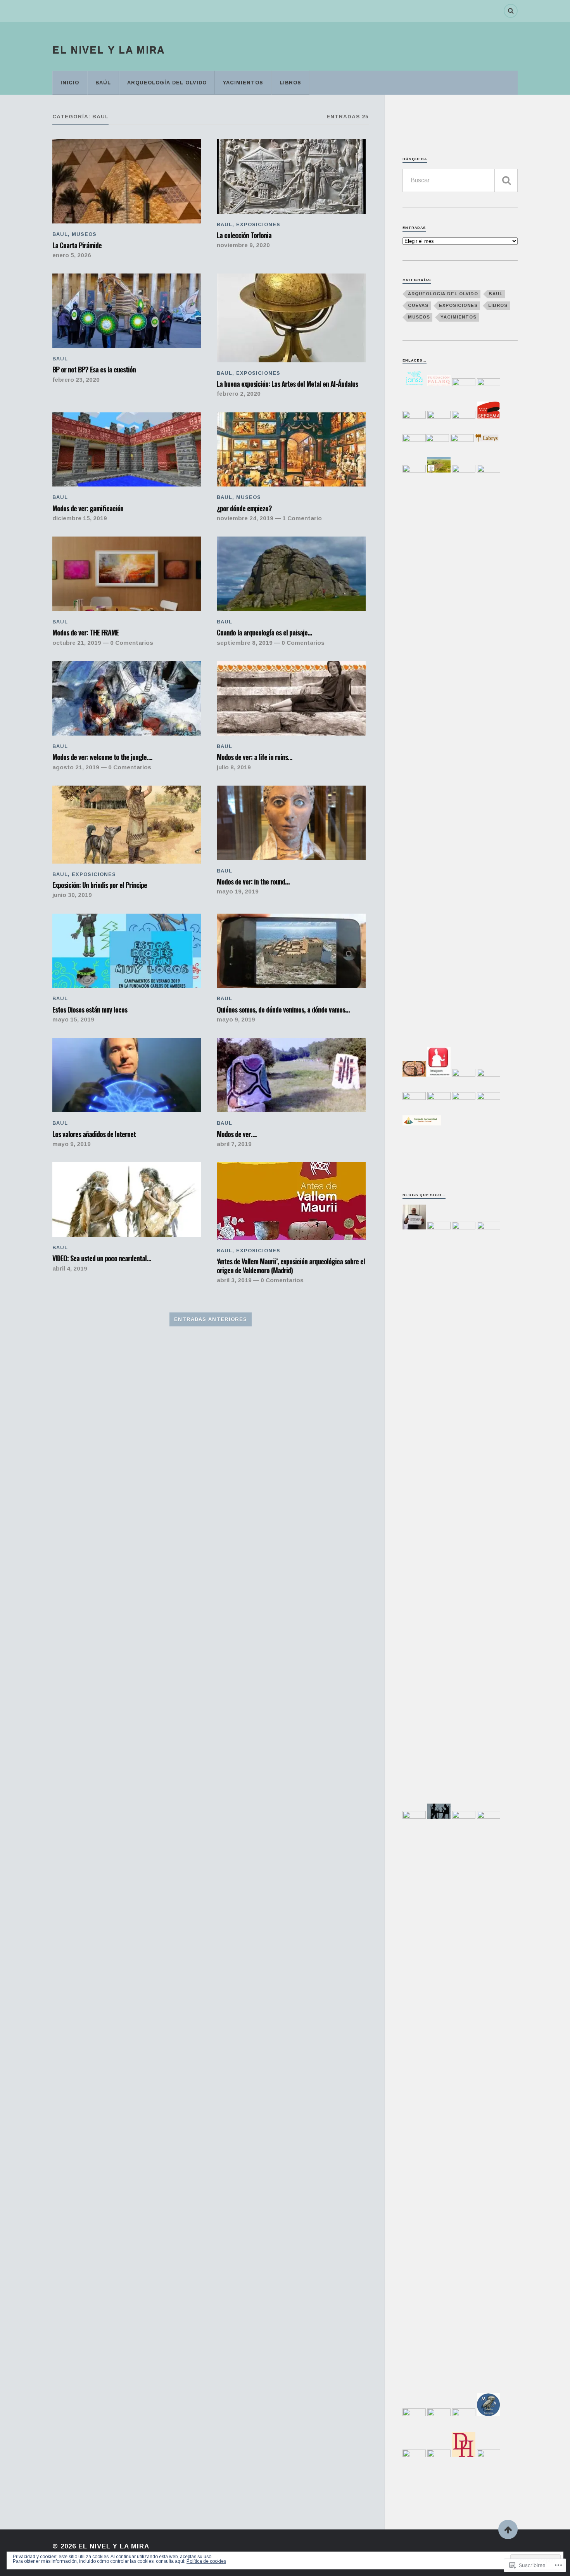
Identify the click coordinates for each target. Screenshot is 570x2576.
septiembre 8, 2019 (245, 643)
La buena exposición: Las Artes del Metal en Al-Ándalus (287, 384)
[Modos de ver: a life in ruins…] (291, 698)
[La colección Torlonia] (291, 177)
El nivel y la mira (109, 50)
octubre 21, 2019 (77, 643)
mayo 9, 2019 (236, 1019)
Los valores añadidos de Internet (94, 1134)
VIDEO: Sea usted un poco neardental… (102, 1258)
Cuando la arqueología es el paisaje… (264, 632)
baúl (103, 82)
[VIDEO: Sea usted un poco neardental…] (127, 1200)
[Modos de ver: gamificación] (127, 450)
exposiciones (258, 224)
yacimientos (243, 82)
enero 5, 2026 (72, 255)
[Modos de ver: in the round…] (291, 823)
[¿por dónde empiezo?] (291, 450)
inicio (70, 82)
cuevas (418, 305)
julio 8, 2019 (234, 767)
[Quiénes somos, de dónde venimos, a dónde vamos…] (291, 951)
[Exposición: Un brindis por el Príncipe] (127, 825)
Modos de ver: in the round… (253, 881)
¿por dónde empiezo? (244, 508)
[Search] (511, 11)
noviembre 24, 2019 (245, 518)
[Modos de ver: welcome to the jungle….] (127, 698)
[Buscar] (506, 180)
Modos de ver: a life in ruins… (254, 757)
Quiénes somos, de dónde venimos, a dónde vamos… (283, 1009)
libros (290, 82)
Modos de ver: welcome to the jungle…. (102, 757)
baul (60, 234)
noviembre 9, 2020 (243, 245)
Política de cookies (206, 2561)
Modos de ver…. (237, 1134)
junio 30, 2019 (72, 895)
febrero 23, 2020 (76, 380)
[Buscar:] (460, 180)
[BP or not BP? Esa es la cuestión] (127, 311)
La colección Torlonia (244, 235)
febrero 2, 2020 (239, 394)
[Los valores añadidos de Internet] (127, 1075)
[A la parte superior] (508, 2529)
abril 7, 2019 (234, 1144)
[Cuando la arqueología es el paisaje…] (291, 574)
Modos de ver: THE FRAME (85, 632)
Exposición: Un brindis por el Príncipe (100, 885)
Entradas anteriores (211, 1319)
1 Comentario (302, 518)
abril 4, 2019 (70, 1268)
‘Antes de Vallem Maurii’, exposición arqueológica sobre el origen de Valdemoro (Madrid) (291, 1266)
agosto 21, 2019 (76, 767)
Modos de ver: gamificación (88, 508)
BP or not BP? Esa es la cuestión (94, 369)
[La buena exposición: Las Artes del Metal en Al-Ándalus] (291, 318)
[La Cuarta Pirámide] (127, 181)
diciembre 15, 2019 (80, 518)
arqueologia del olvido (443, 294)
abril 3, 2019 (234, 1280)
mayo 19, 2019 (238, 891)
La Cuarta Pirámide (77, 245)
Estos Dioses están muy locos (90, 1009)
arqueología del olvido (167, 82)
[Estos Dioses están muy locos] (127, 951)
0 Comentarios (132, 643)
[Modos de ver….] (291, 1075)
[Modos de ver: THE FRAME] (127, 574)
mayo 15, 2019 (73, 1019)
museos (84, 234)
